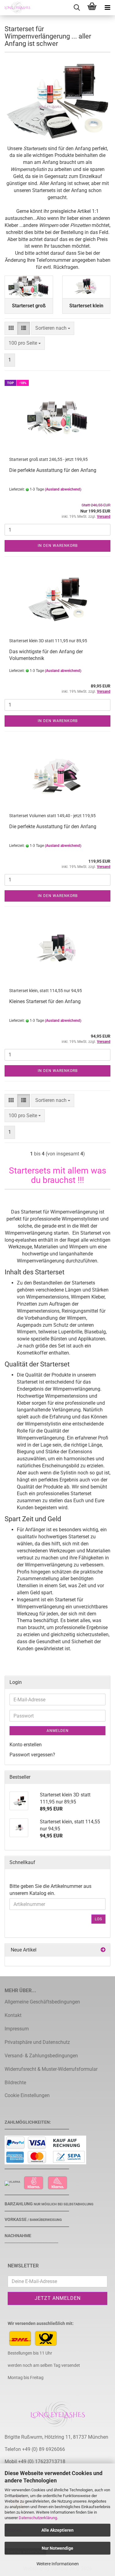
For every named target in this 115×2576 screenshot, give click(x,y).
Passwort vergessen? (32, 1755)
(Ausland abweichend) (63, 489)
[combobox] (53, 328)
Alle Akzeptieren (57, 2530)
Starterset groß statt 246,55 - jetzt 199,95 (48, 459)
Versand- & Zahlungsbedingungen (41, 2056)
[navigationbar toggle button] (107, 8)
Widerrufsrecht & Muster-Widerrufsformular (51, 2069)
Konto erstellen (26, 1745)
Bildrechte (15, 2083)
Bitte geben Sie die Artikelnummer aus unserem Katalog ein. (50, 1890)
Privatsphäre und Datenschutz (37, 2042)
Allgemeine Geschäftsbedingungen (42, 2002)
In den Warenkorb (58, 546)
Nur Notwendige (57, 2548)
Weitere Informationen (58, 2564)
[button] (11, 328)
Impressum (17, 2029)
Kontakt (13, 2015)
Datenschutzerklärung (38, 2518)
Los (98, 1919)
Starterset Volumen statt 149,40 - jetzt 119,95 (52, 816)
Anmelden (58, 1731)
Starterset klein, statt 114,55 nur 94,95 (46, 991)
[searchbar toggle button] (77, 8)
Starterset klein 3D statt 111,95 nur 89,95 (48, 641)
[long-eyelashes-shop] (15, 8)
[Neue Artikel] (103, 1950)
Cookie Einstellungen (27, 2095)
